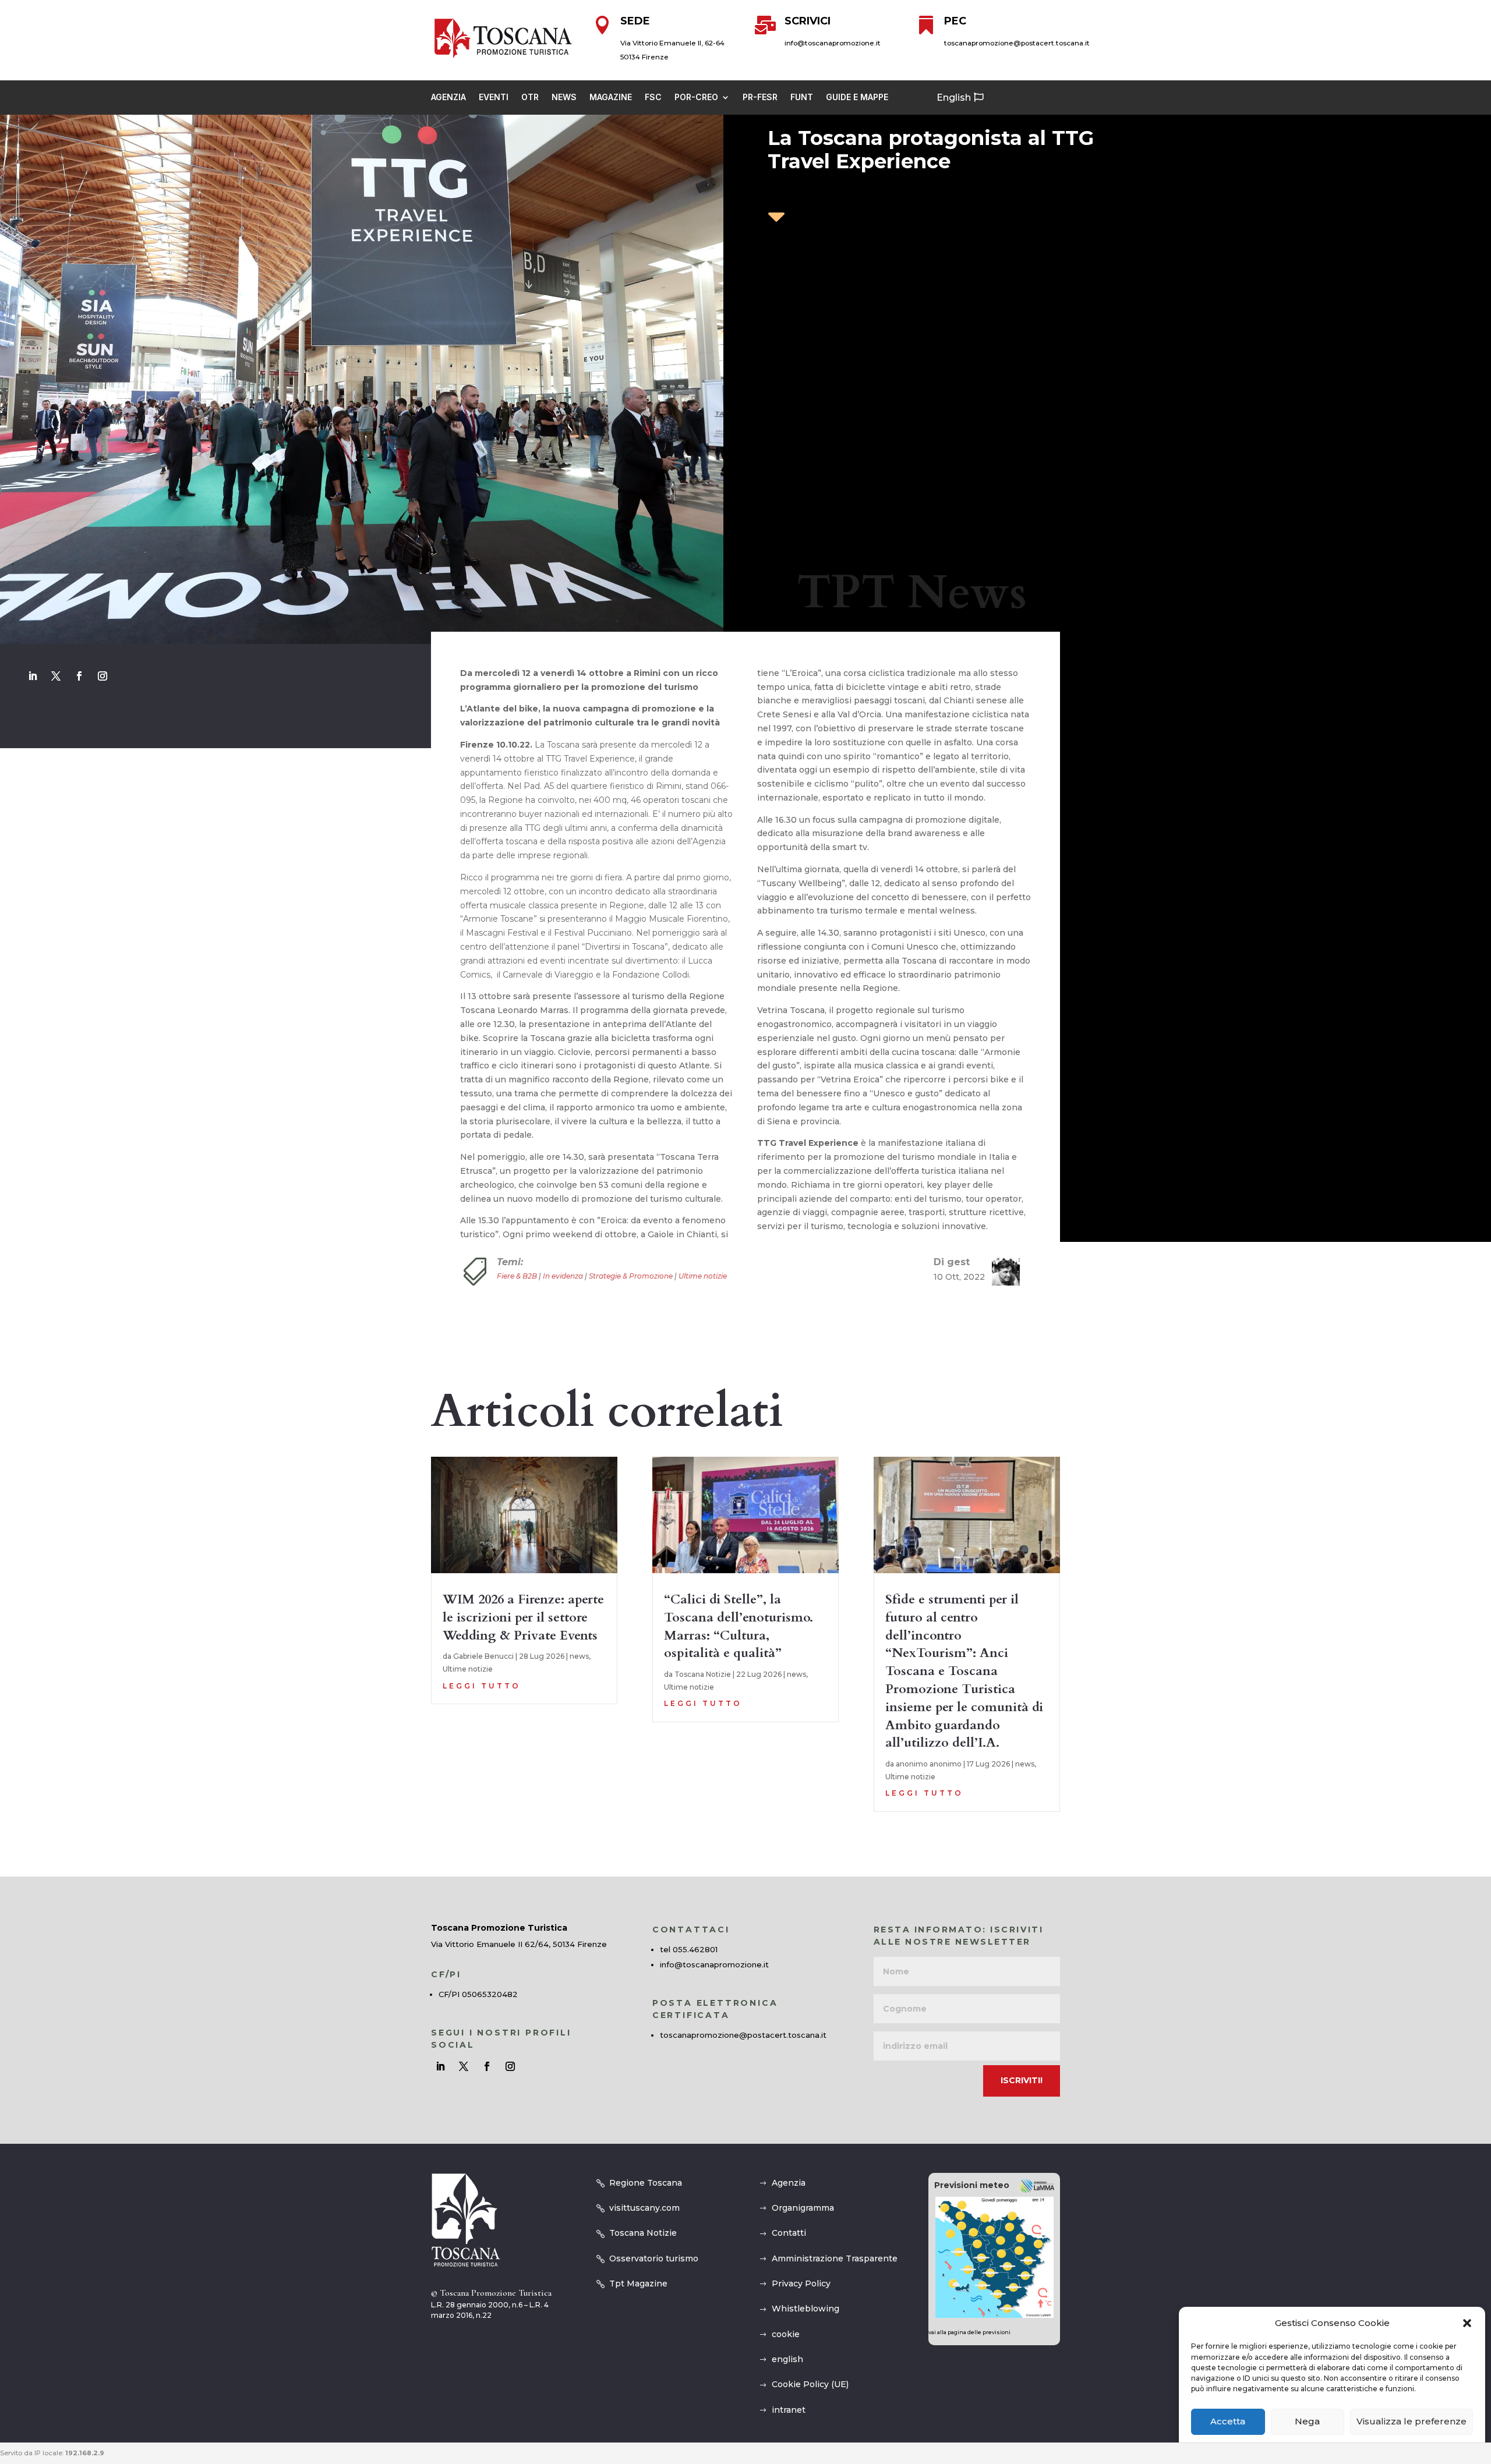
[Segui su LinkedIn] (33, 676)
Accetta (1228, 2422)
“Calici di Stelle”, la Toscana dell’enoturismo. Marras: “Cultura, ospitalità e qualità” (739, 1626)
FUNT (802, 98)
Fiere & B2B (517, 1276)
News (564, 98)
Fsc (653, 98)
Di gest (952, 1262)
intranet (789, 2410)
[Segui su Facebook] (79, 676)
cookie (786, 2334)
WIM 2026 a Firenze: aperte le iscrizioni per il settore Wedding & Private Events (523, 1617)
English (954, 98)
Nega (1307, 2422)
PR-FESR (760, 98)
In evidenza (563, 1276)
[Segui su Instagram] (103, 676)
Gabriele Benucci (483, 1656)
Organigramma (803, 2208)
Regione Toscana (646, 2183)
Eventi (494, 98)
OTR (530, 98)
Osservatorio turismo (654, 2258)
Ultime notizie (703, 1276)
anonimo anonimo (929, 1764)
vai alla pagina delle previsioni (969, 2332)
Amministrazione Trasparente (835, 2258)
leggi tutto (482, 1686)
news (579, 1656)
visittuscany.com (644, 2208)
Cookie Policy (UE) (810, 2384)
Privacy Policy (801, 2284)
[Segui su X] (56, 676)
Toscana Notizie (703, 1674)
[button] (1467, 2323)
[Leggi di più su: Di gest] (1001, 1272)
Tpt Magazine (638, 2284)
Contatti (789, 2233)
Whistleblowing (805, 2309)
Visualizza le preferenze (1411, 2422)
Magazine (611, 98)
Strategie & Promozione (631, 1276)
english (787, 2359)
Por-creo (696, 98)
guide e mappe (857, 98)
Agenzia (448, 98)
